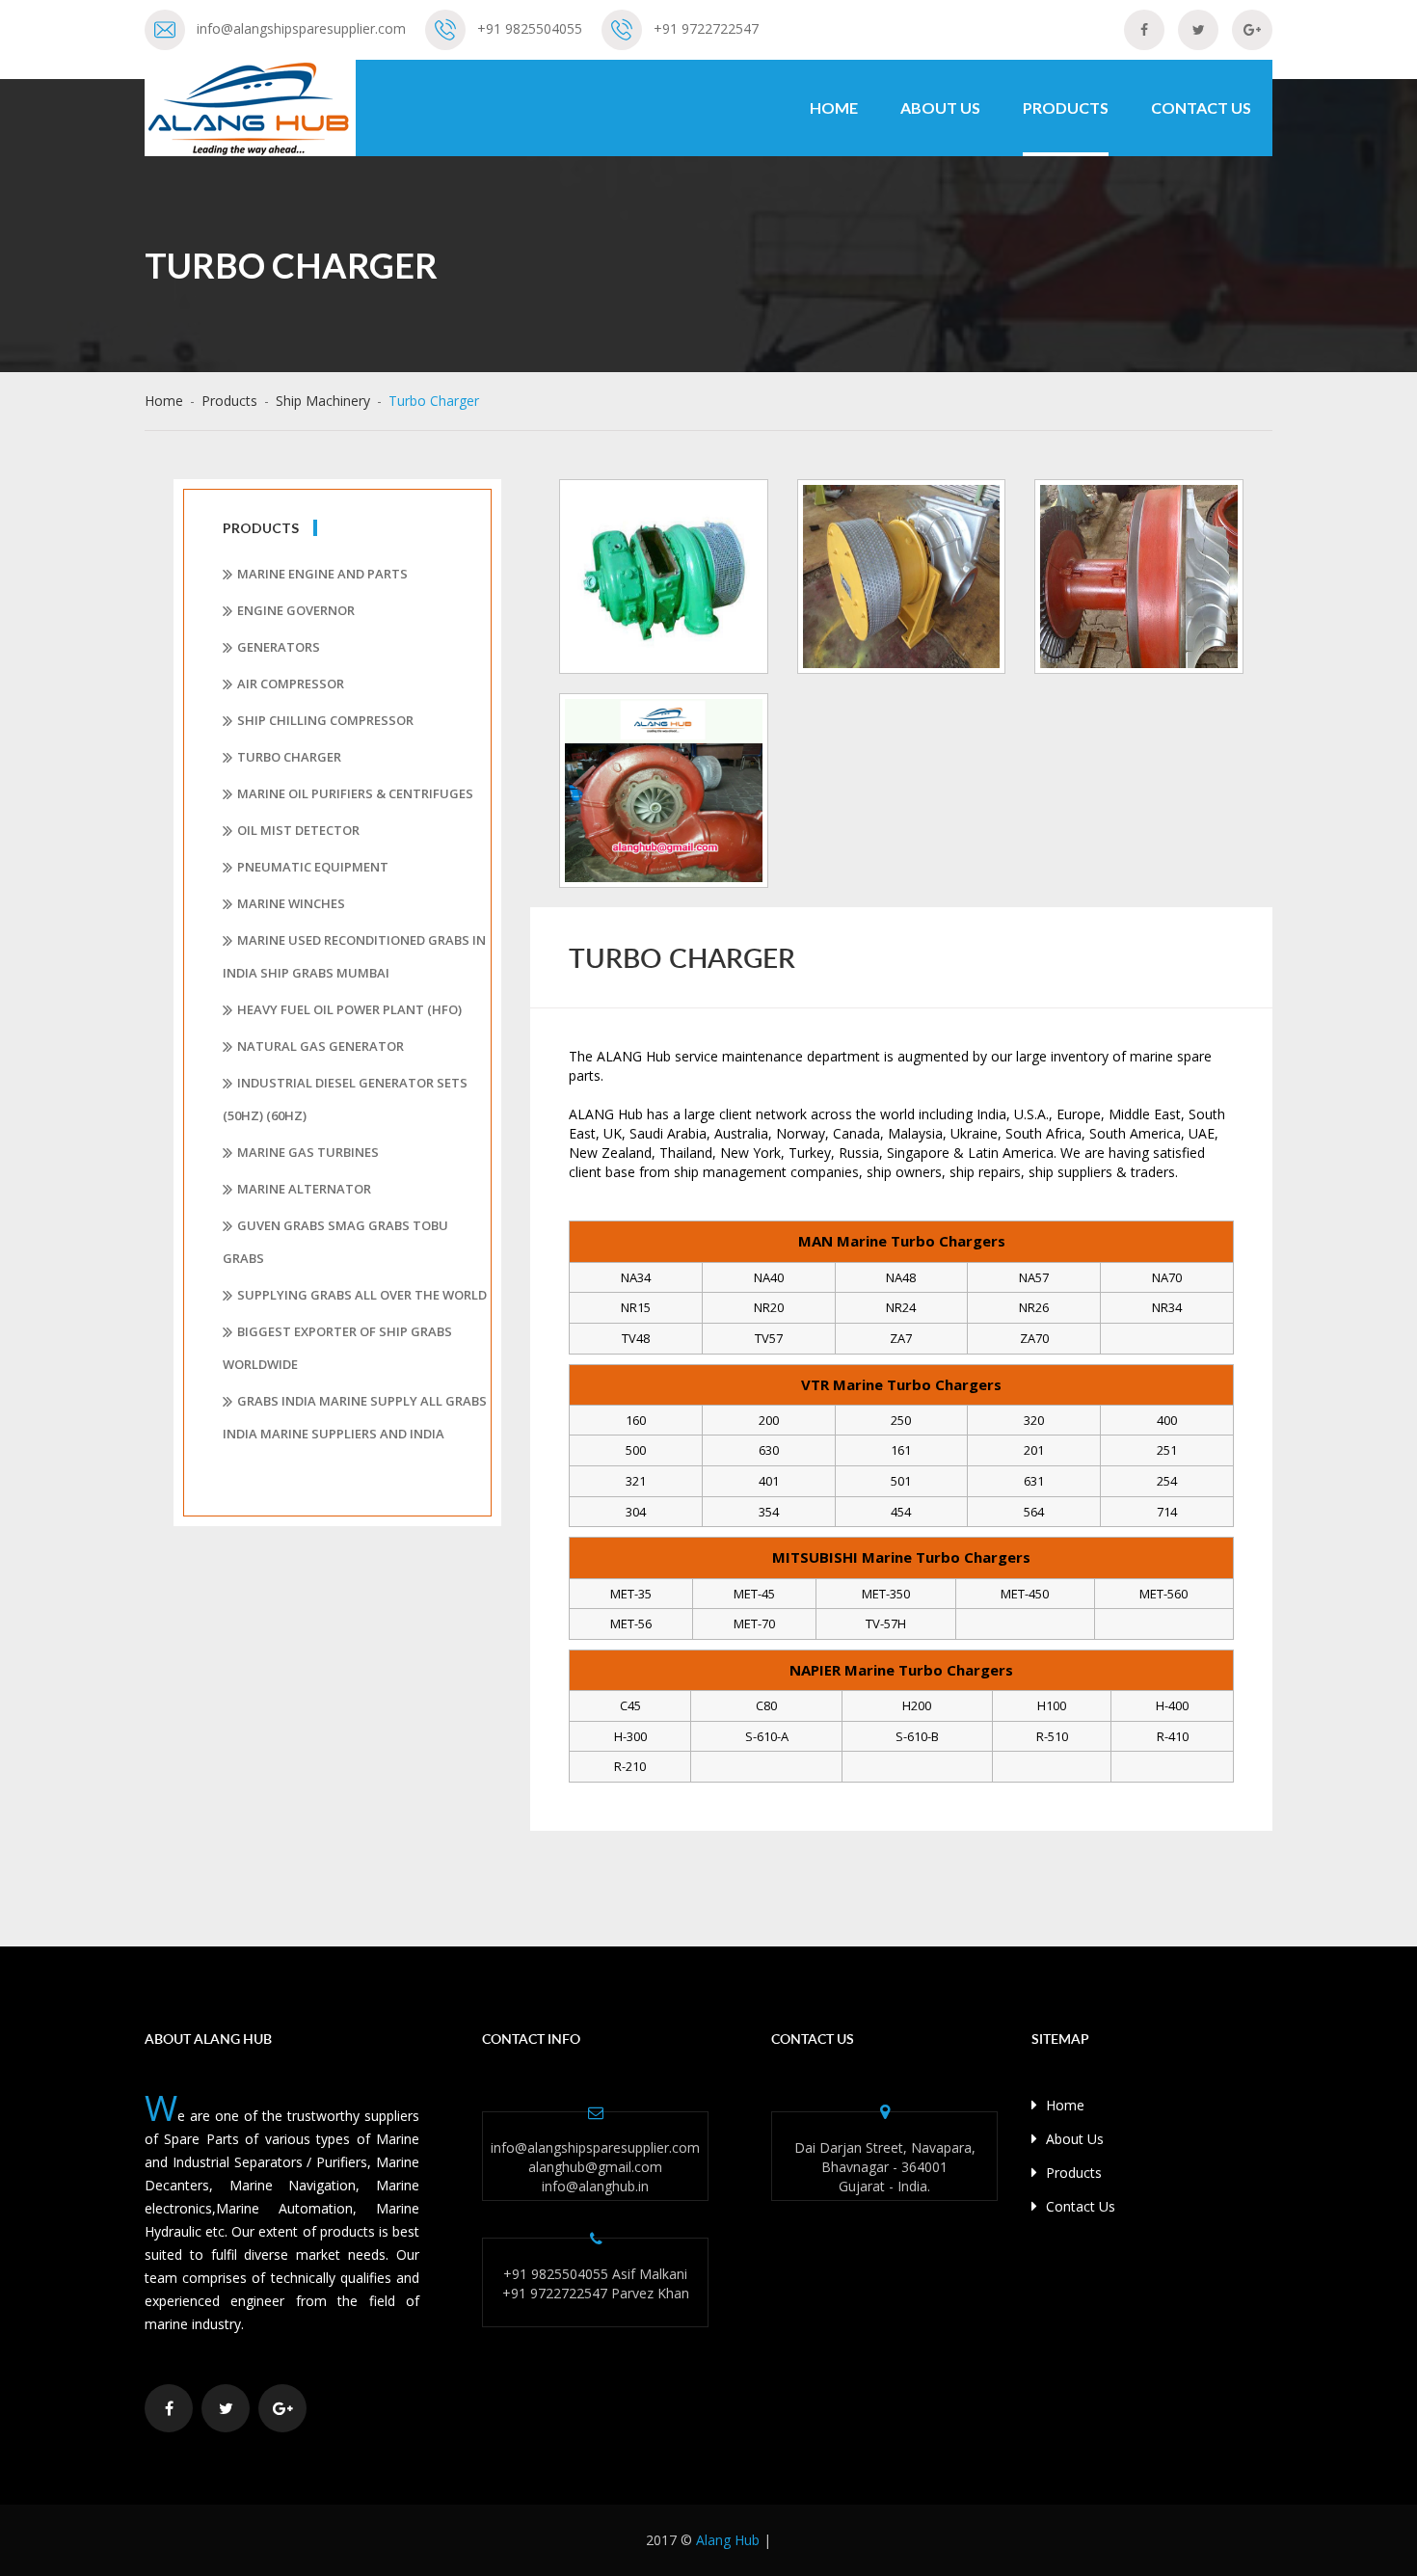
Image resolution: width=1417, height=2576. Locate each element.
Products (1066, 107)
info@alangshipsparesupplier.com (301, 28)
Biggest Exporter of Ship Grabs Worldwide (337, 1348)
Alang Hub (728, 2540)
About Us (940, 107)
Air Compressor (291, 684)
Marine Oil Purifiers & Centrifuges (355, 793)
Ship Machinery (323, 401)
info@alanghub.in (595, 2186)
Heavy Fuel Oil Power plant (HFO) (349, 1009)
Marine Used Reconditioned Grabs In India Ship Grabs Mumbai (354, 956)
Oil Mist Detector (298, 830)
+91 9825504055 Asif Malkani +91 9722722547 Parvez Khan (596, 2283)
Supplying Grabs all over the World (362, 1295)
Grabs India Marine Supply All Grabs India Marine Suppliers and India (355, 1417)
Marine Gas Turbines (308, 1152)
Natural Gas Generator (321, 1046)
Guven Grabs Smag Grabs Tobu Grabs (335, 1242)
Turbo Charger (289, 757)
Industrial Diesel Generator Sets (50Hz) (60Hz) (345, 1099)
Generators (279, 647)
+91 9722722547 (706, 28)
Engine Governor (296, 610)
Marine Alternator (304, 1189)
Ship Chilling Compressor (325, 720)
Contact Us (1201, 107)
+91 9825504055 (530, 28)
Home (834, 107)
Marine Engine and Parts (322, 574)
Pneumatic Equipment (313, 867)
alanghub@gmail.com (595, 2167)
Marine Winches (291, 903)
